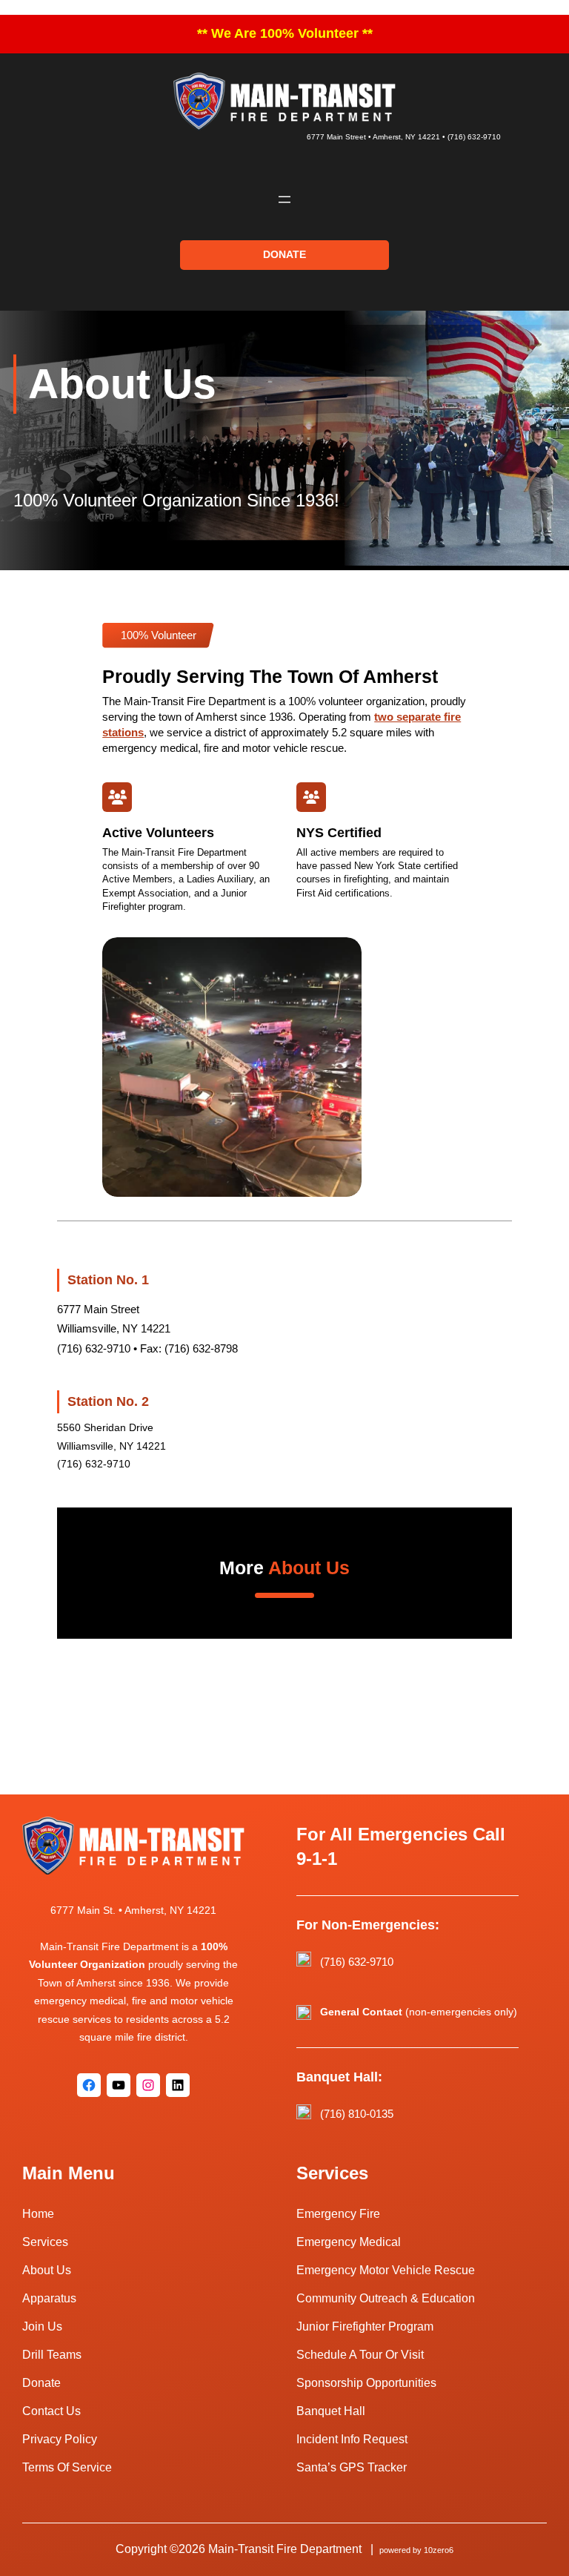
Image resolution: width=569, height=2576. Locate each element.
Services (45, 2242)
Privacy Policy (60, 2439)
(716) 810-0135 (357, 2114)
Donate (41, 2383)
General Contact (361, 2012)
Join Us (42, 2326)
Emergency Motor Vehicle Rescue (386, 2270)
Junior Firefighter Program (365, 2326)
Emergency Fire (338, 2214)
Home (38, 2214)
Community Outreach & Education (386, 2298)
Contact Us (51, 2411)
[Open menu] (284, 199)
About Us (47, 2270)
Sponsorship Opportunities (366, 2383)
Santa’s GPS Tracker (352, 2467)
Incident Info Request (352, 2439)
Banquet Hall (331, 2411)
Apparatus (49, 2298)
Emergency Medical (349, 2242)
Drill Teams (52, 2355)
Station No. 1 (108, 1280)
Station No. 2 (108, 1401)
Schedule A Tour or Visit (360, 2355)
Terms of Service (67, 2467)
